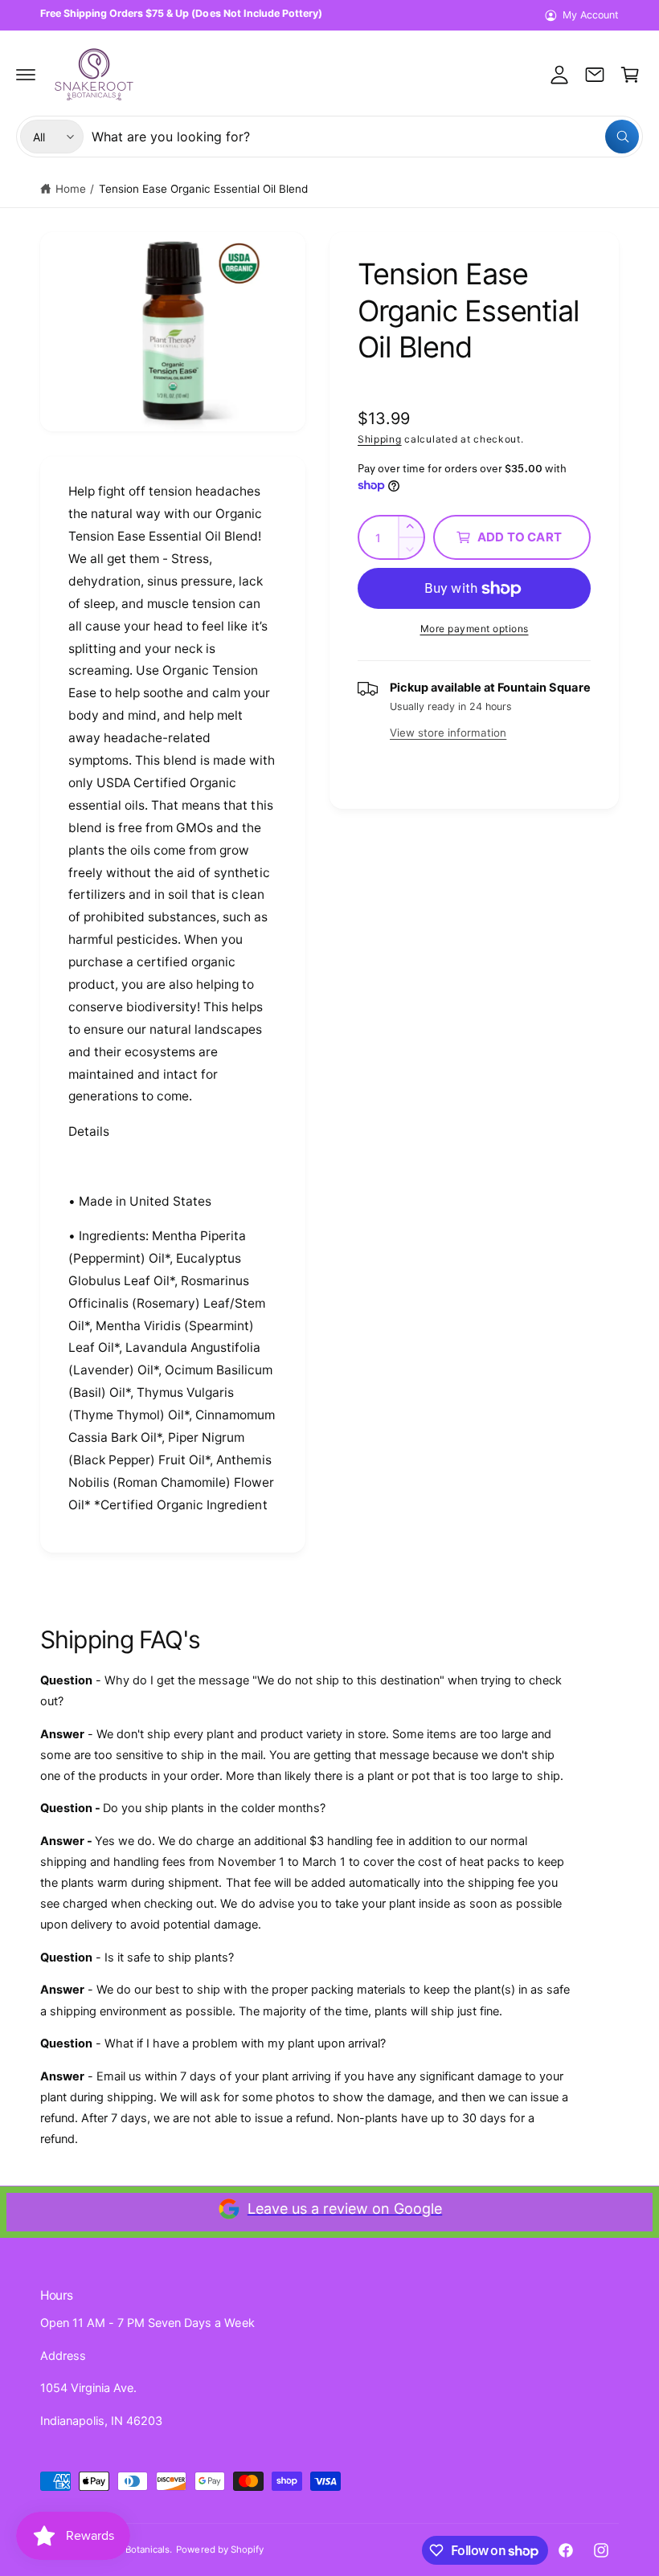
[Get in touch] (595, 75)
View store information (448, 733)
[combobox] (365, 137)
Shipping (380, 439)
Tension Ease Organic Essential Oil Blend (204, 189)
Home (71, 189)
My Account (591, 15)
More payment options (475, 629)
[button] (26, 75)
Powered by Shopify (219, 2549)
